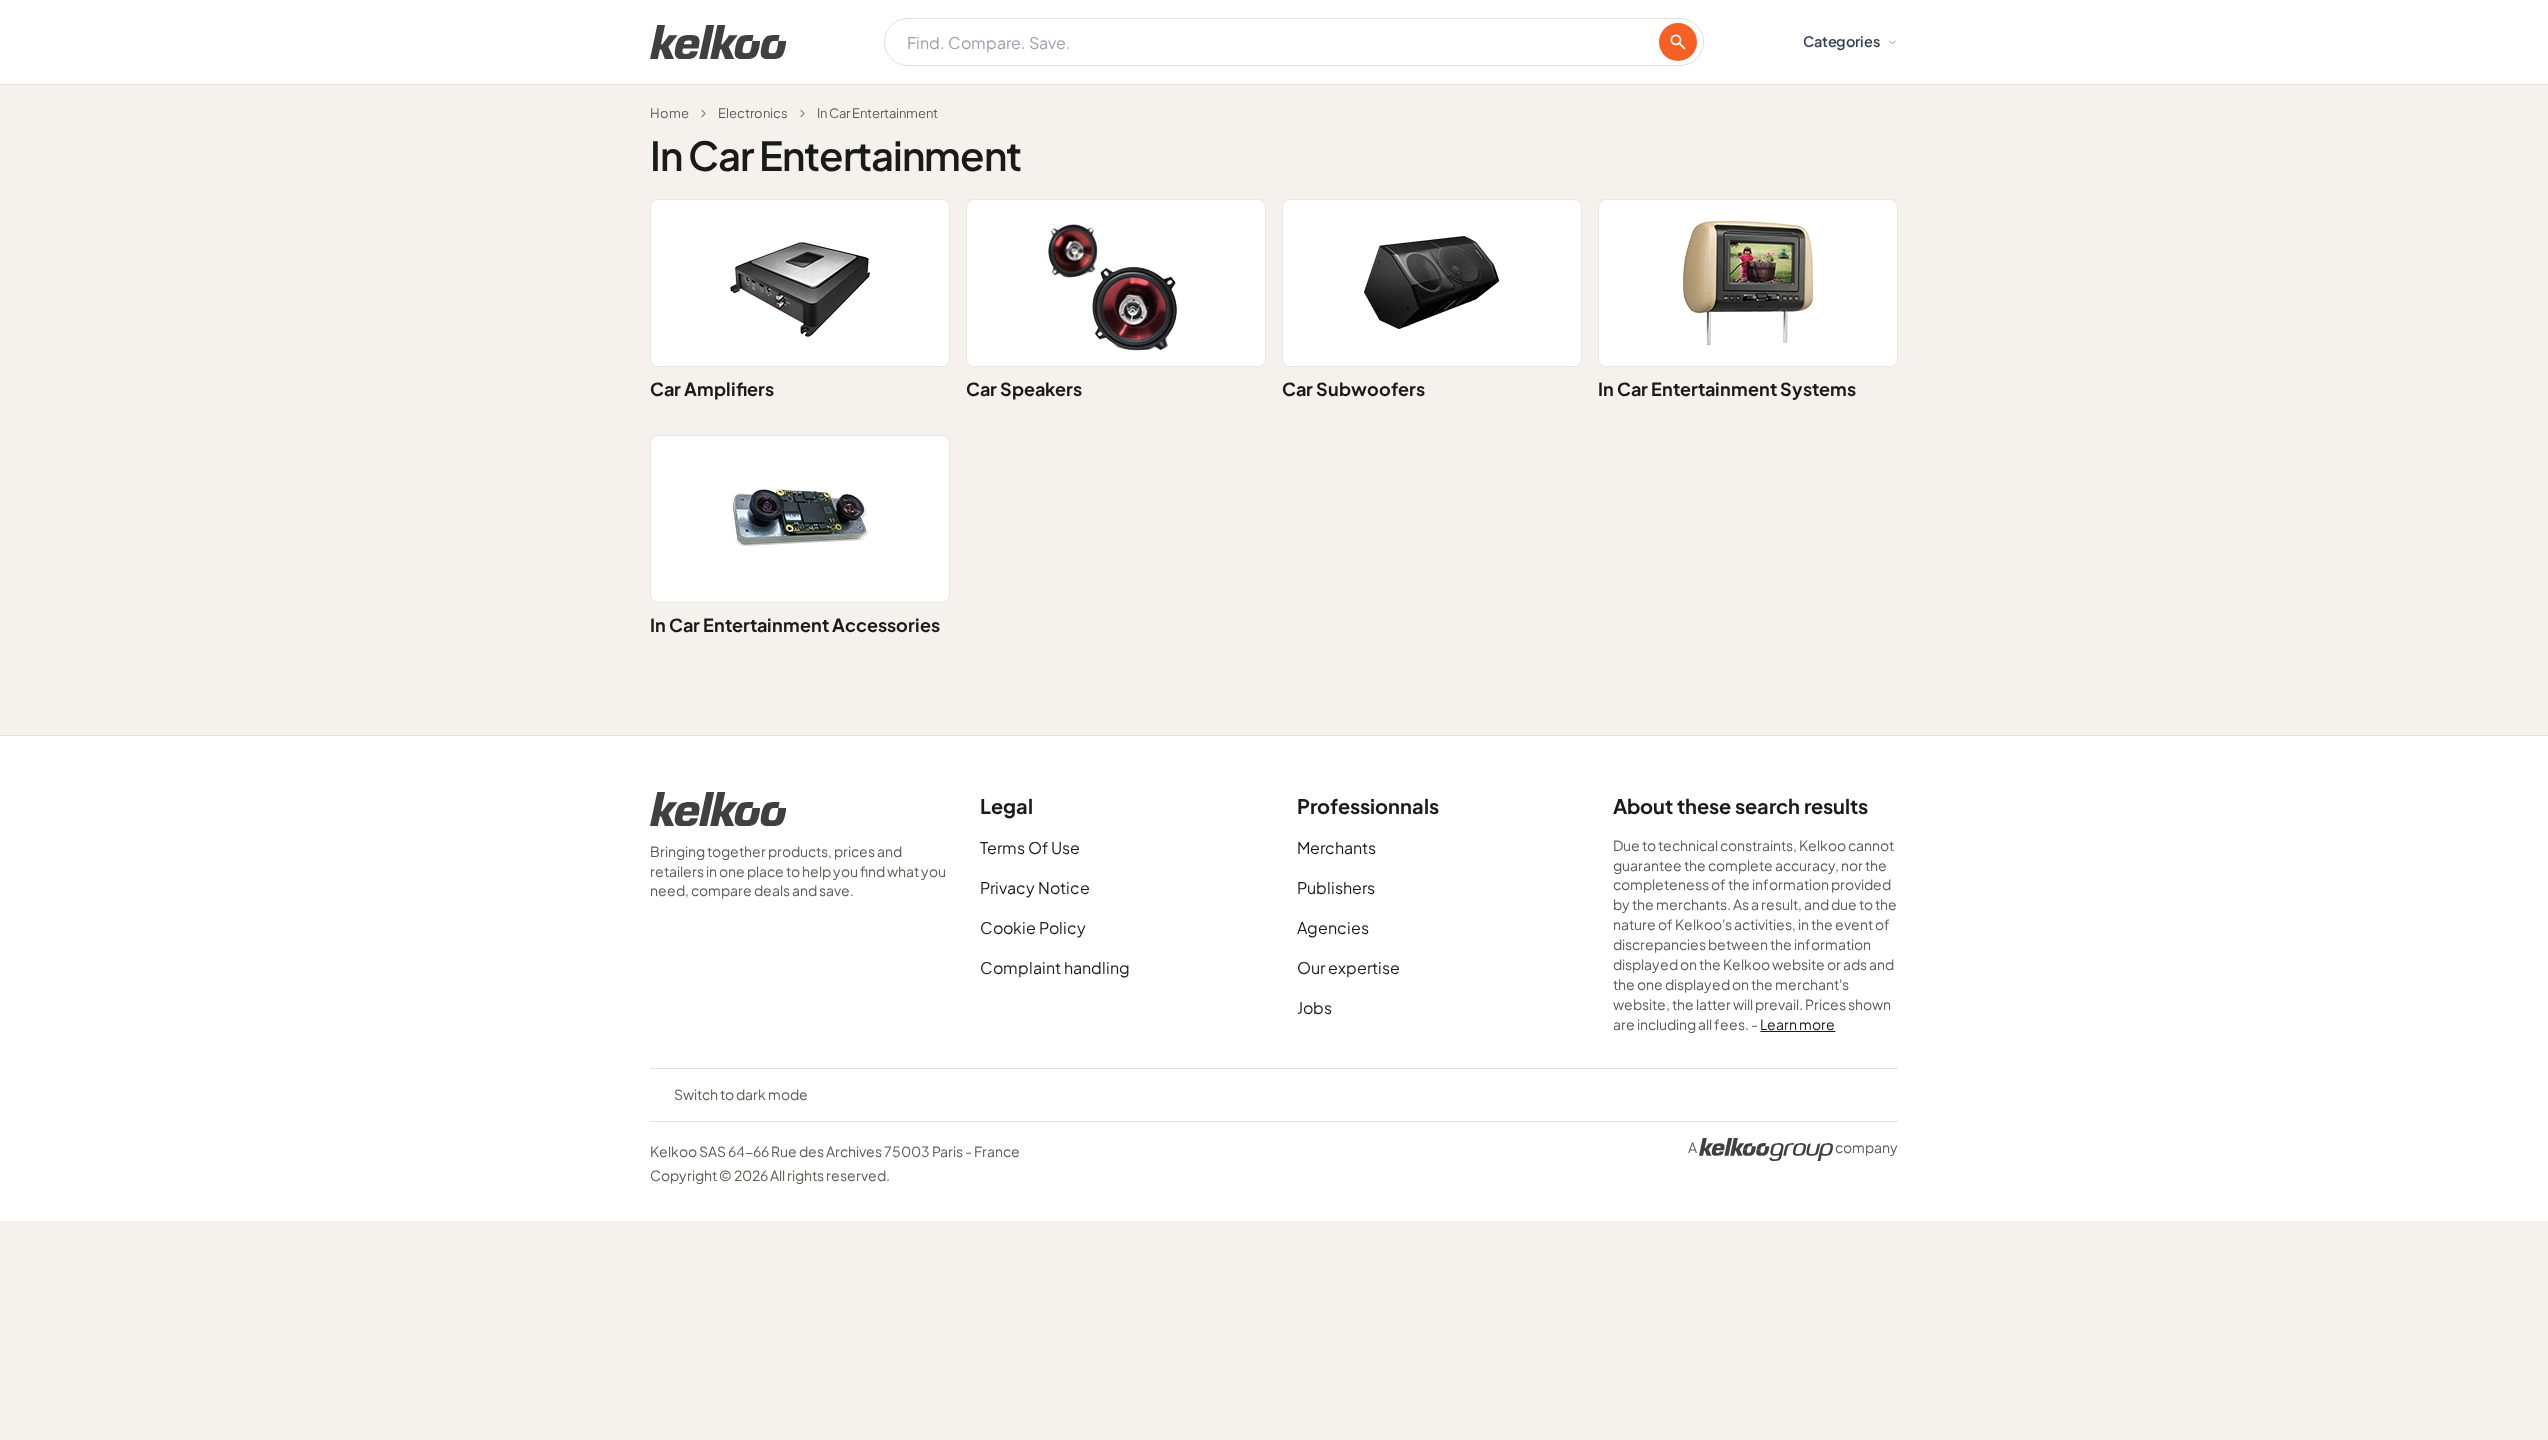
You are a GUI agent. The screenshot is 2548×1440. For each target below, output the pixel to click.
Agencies (1333, 927)
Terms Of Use (1030, 847)
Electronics (753, 113)
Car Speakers (1024, 388)
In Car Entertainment (877, 113)
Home (669, 113)
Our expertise (1348, 967)
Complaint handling (1055, 967)
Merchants (1336, 847)
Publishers (1336, 887)
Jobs (1314, 1007)
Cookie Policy (1033, 927)
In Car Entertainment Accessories (795, 624)
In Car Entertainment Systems (1727, 388)
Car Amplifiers (712, 388)
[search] (1678, 42)
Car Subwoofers (1353, 388)
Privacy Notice (1035, 887)
